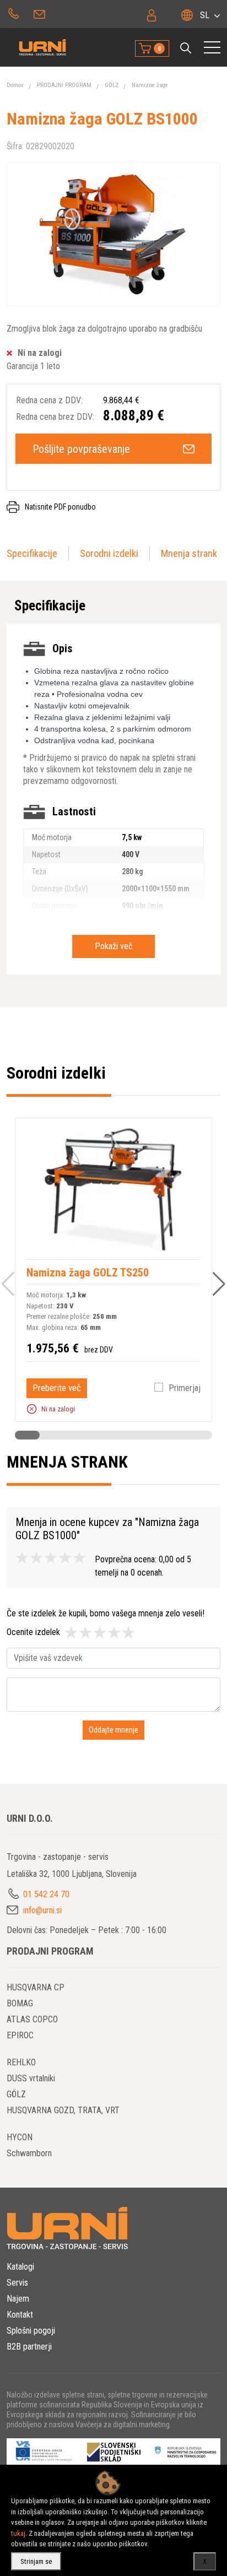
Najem (18, 2299)
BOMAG (20, 2003)
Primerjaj (185, 1388)
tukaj (18, 2533)
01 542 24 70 (13, 13)
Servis (17, 2283)
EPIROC (20, 2035)
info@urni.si (40, 13)
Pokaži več (113, 946)
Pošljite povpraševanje (81, 449)
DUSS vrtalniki (31, 2078)
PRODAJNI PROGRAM (64, 85)
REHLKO (21, 2062)
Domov (15, 85)
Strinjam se (36, 2561)
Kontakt (20, 2315)
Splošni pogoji (31, 2331)
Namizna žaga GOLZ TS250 (88, 1273)
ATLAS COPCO (32, 2019)
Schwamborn (29, 2153)
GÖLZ (112, 85)
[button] (186, 48)
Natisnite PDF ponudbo (60, 507)
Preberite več (57, 1388)
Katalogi (20, 2267)
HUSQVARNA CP (36, 1987)
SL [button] (205, 15)
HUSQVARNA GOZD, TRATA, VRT (63, 2110)
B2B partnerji (29, 2347)
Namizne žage (150, 85)
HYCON (20, 2137)
